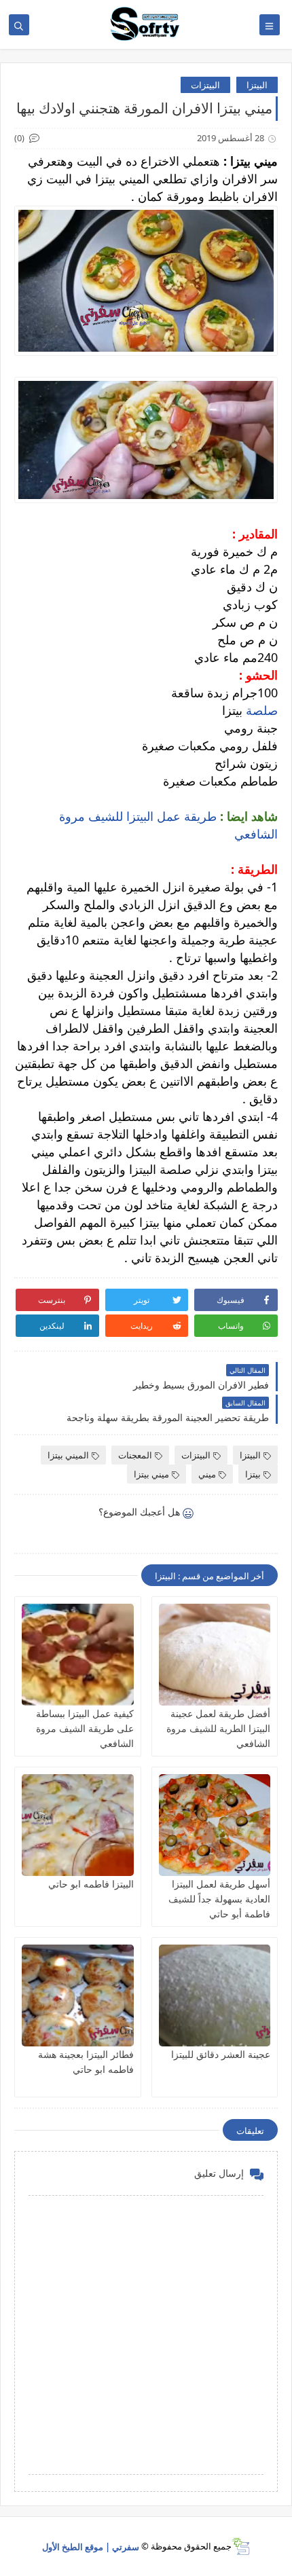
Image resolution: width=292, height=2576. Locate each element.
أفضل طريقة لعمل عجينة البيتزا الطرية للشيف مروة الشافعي (218, 1728)
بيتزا (253, 1474)
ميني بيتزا (151, 1474)
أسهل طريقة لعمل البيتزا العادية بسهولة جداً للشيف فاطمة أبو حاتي (219, 1899)
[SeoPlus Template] (241, 2546)
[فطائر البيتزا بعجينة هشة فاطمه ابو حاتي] (78, 1995)
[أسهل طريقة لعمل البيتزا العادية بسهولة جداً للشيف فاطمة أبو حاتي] (215, 1825)
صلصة (260, 710)
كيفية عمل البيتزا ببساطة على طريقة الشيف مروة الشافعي (85, 1728)
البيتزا (257, 85)
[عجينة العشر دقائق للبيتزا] (215, 1995)
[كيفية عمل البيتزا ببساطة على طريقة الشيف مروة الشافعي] (78, 1655)
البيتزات (205, 85)
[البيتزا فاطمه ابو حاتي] (78, 1825)
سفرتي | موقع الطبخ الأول (91, 2546)
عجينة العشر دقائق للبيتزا (221, 2054)
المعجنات (135, 1455)
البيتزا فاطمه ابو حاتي (91, 1884)
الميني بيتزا (68, 1455)
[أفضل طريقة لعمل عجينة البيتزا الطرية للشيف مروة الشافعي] (215, 1655)
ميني (207, 1474)
